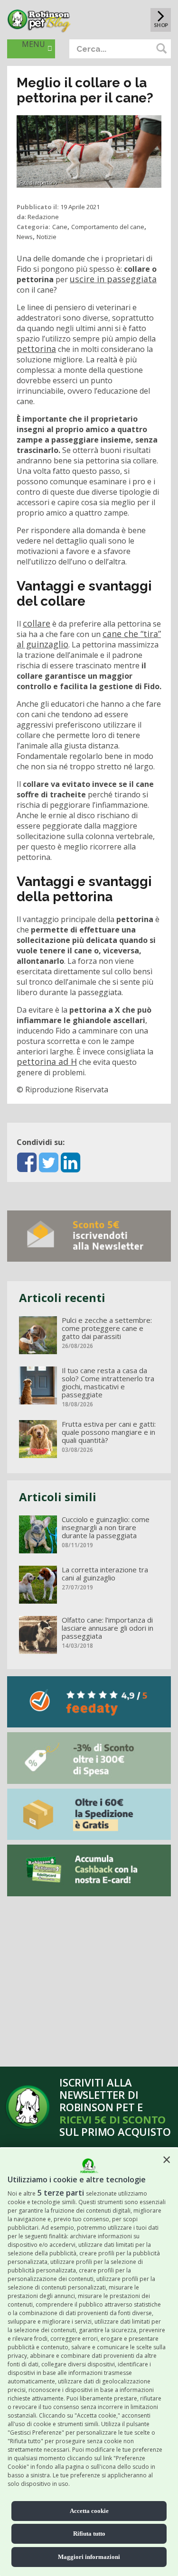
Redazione (43, 217)
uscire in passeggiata (113, 279)
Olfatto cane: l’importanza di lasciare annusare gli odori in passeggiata (108, 1628)
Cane (60, 227)
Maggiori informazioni (89, 2557)
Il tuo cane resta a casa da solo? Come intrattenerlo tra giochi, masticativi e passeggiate (108, 1383)
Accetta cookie (89, 2511)
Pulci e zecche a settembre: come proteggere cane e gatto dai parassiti (107, 1328)
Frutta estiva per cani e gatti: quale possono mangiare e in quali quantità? (109, 1432)
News (25, 237)
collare (37, 623)
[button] (167, 2160)
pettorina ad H (47, 1062)
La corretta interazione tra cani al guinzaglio (105, 1574)
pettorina (36, 349)
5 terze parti (61, 2193)
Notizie (47, 237)
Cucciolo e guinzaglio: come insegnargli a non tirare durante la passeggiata (106, 1528)
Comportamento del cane (108, 227)
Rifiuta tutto (89, 2534)
